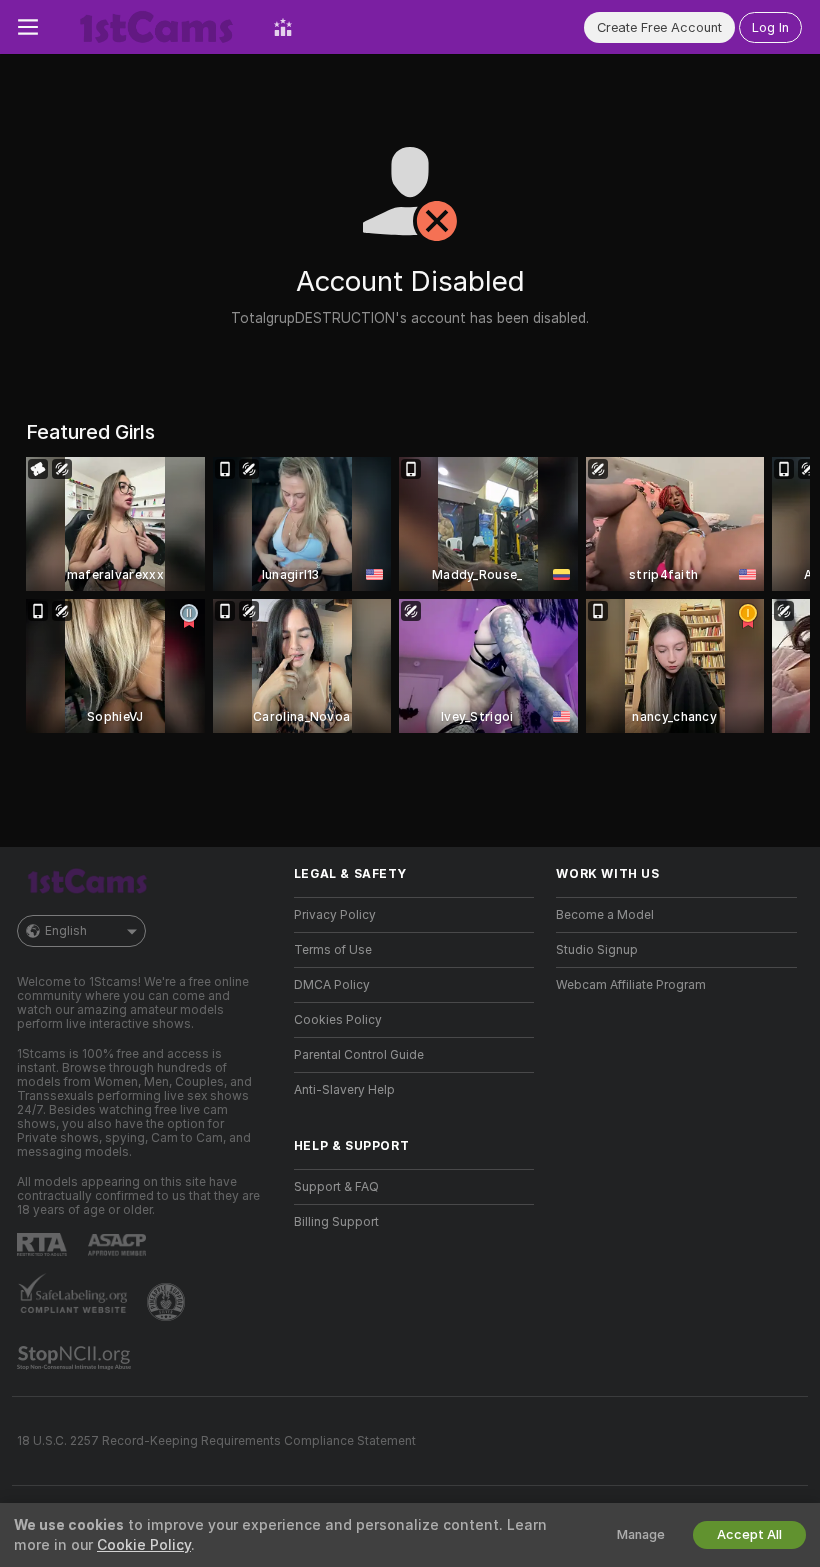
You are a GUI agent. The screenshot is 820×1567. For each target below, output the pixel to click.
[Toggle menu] (28, 27)
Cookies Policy (338, 1020)
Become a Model (605, 915)
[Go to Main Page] (156, 27)
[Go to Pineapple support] (168, 1302)
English (66, 931)
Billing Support (336, 1222)
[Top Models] (283, 27)
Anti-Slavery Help (344, 1090)
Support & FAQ (336, 1187)
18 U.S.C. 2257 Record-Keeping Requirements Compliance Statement (216, 1441)
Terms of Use (333, 950)
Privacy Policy (335, 915)
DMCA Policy (332, 985)
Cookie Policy (144, 1545)
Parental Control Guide (359, 1055)
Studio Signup (597, 950)
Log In (770, 27)
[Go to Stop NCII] (76, 1358)
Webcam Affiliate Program (631, 985)
